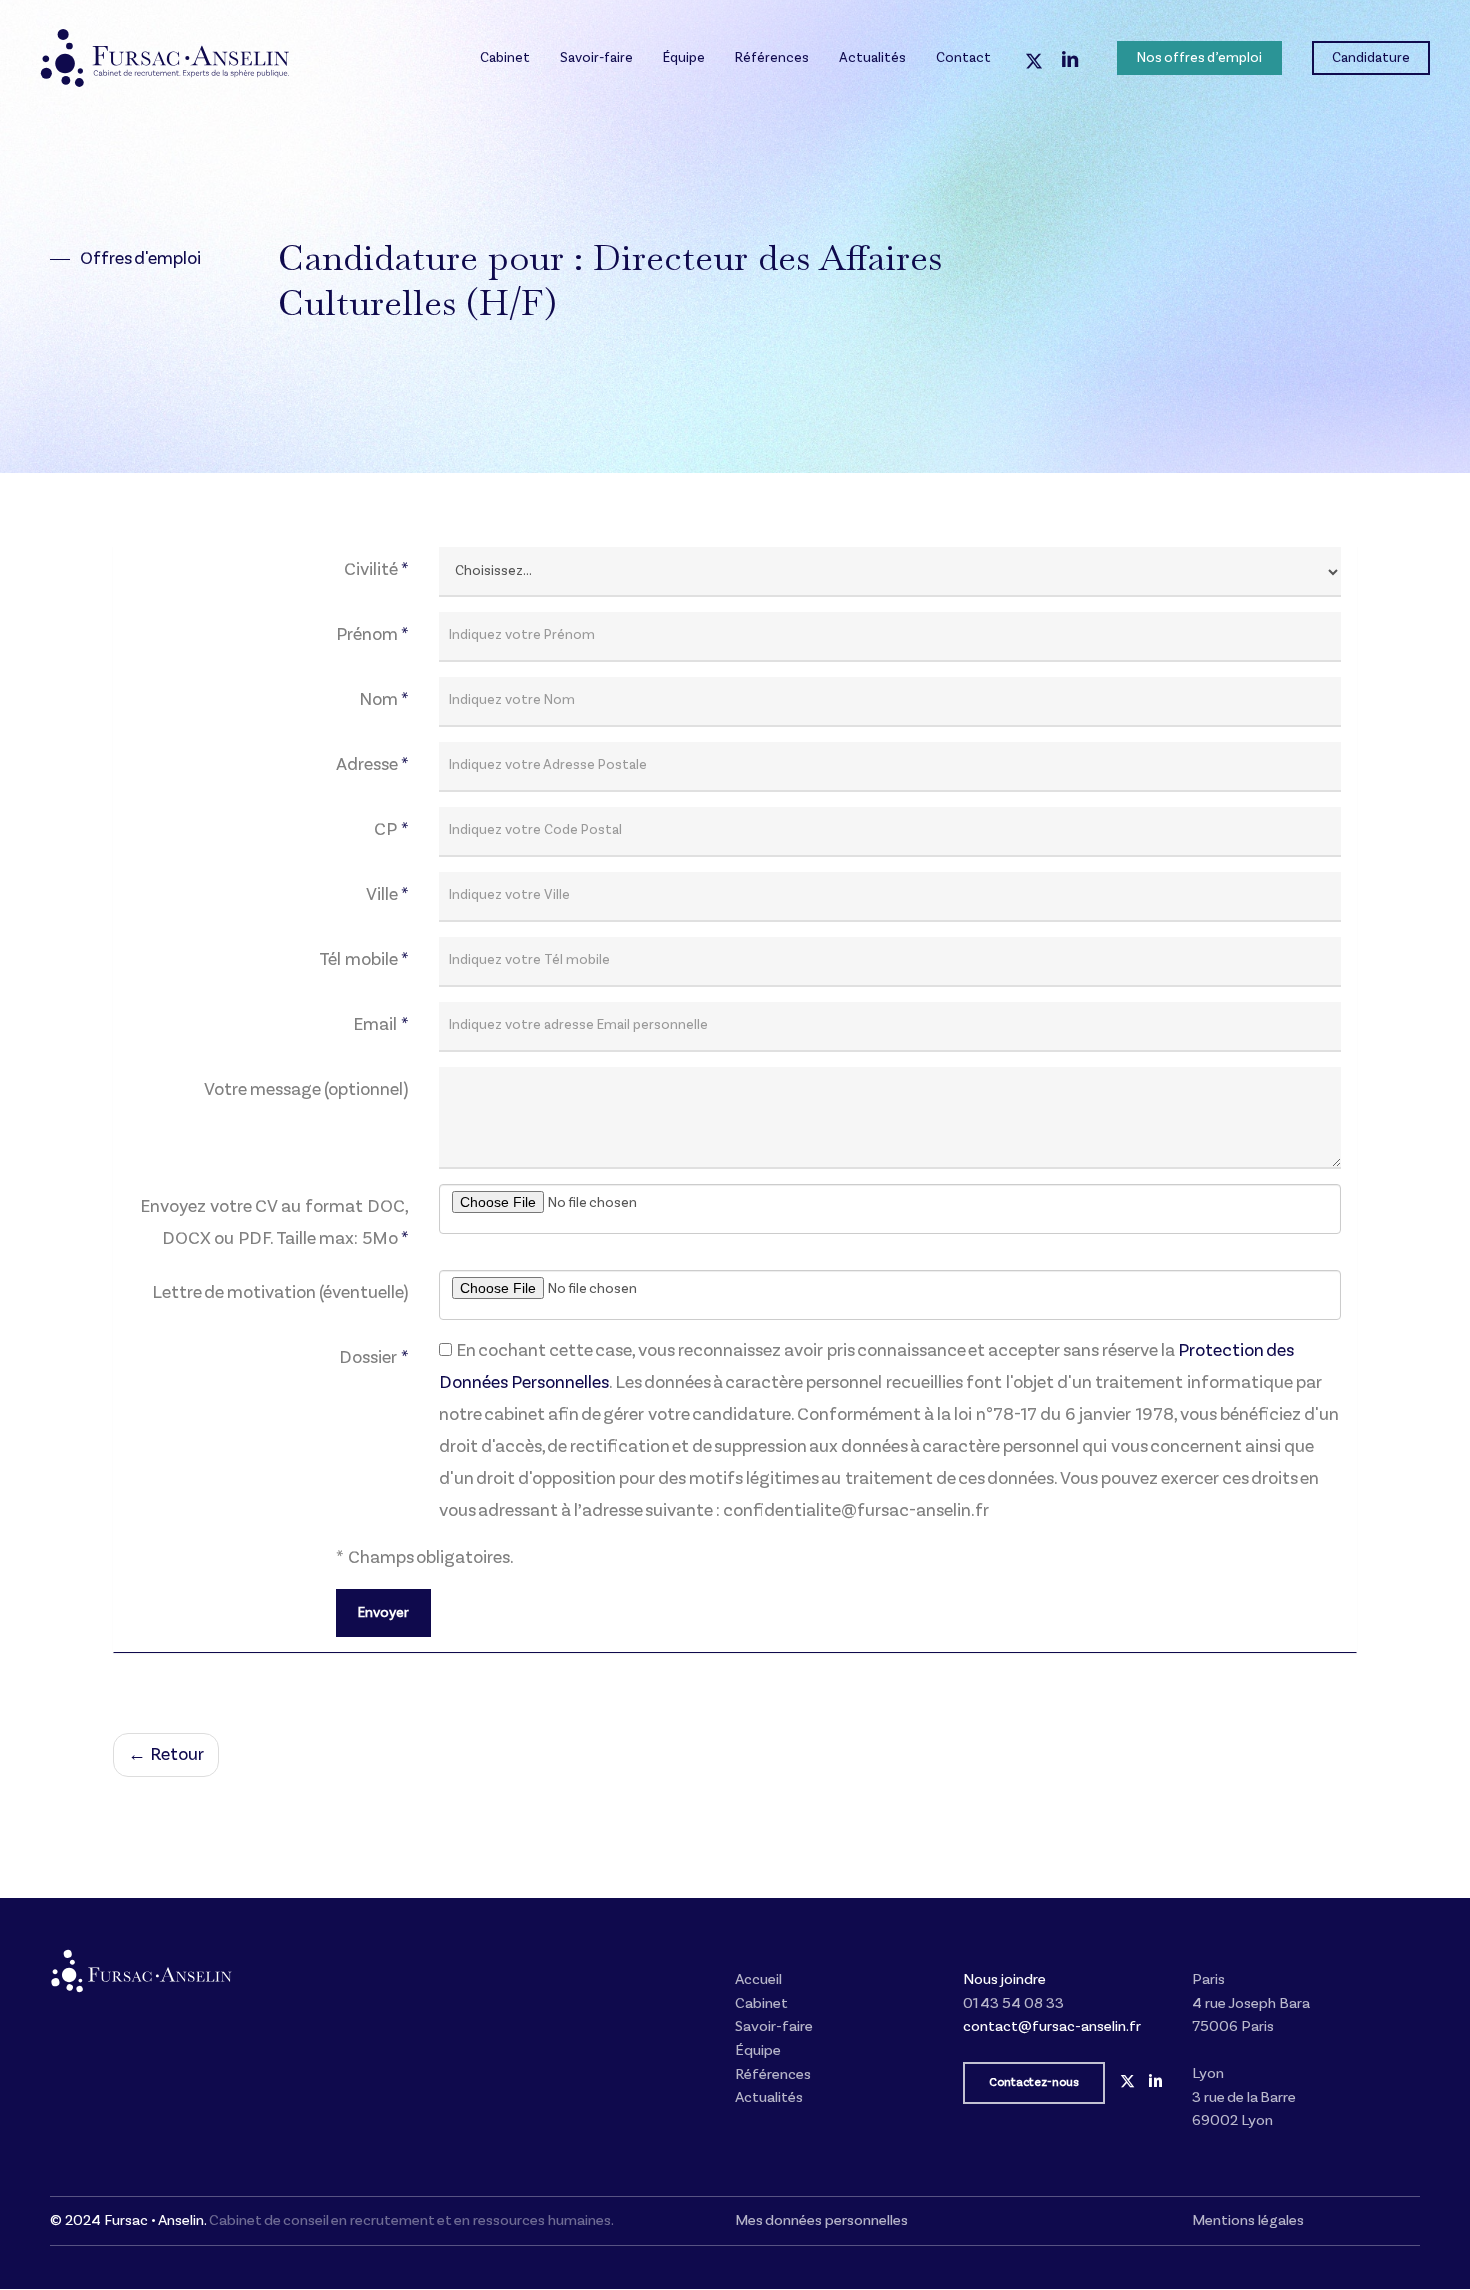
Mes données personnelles (821, 2220)
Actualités (769, 2097)
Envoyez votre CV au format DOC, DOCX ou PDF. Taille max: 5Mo (274, 1223)
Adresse (372, 765)
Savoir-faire (774, 2026)
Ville (387, 895)
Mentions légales (1248, 2220)
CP (391, 830)
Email (381, 1025)
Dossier (374, 1358)
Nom (384, 700)
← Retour (166, 1755)
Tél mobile (364, 960)
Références (773, 2074)
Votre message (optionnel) (306, 1090)
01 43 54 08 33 (1013, 2003)
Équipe (758, 2050)
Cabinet (761, 2003)
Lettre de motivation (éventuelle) (280, 1293)
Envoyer (383, 1613)
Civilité (376, 570)
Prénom (372, 635)
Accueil (758, 1979)
